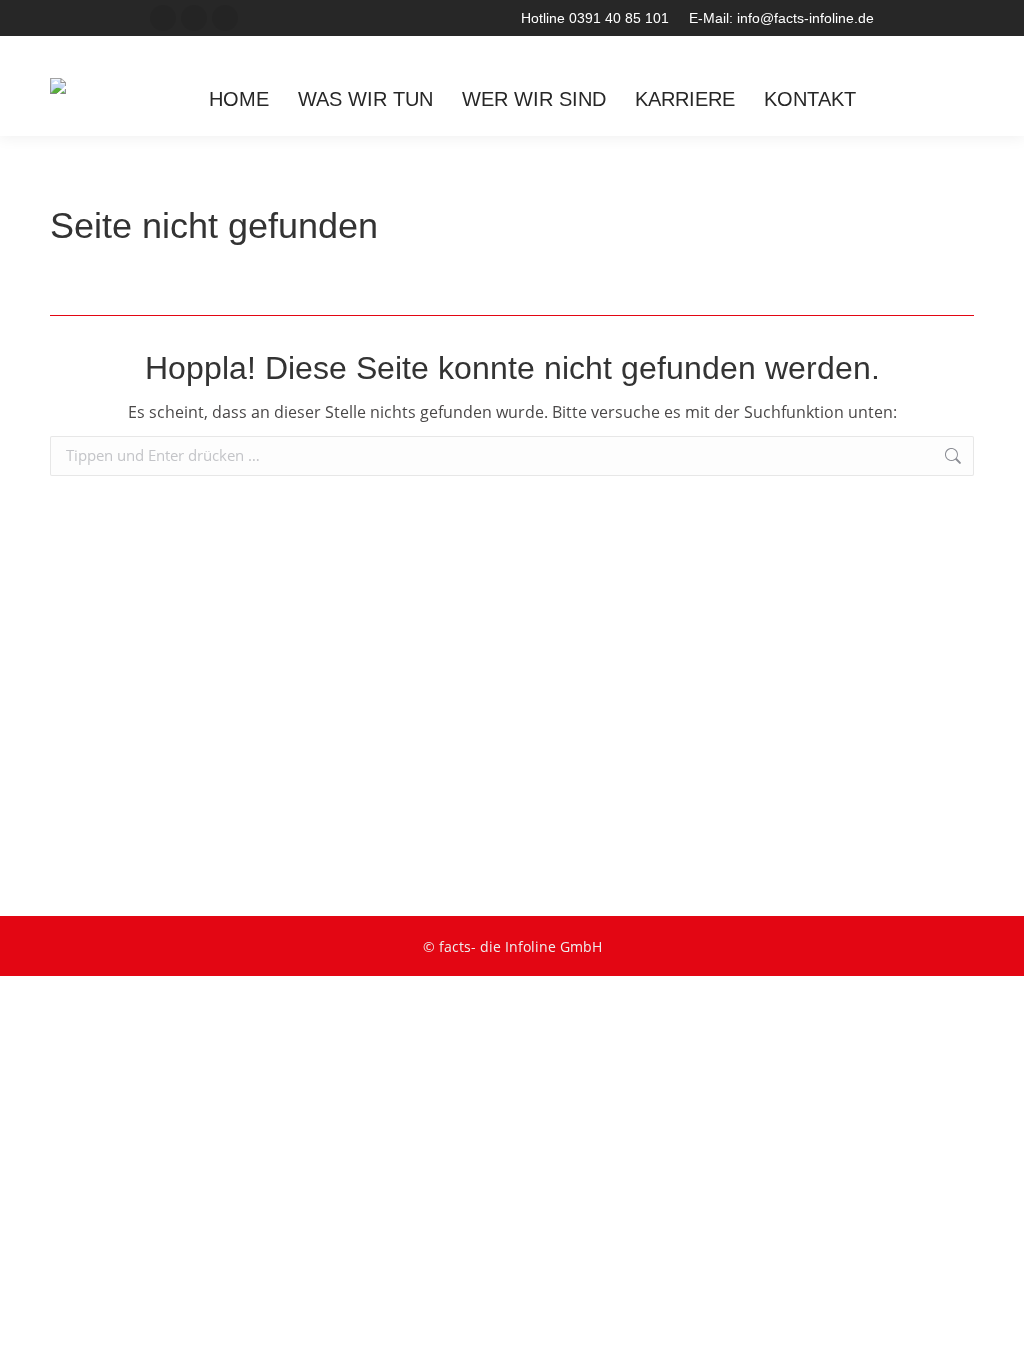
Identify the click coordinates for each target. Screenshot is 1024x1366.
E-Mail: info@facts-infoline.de (781, 18)
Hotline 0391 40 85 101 (595, 18)
